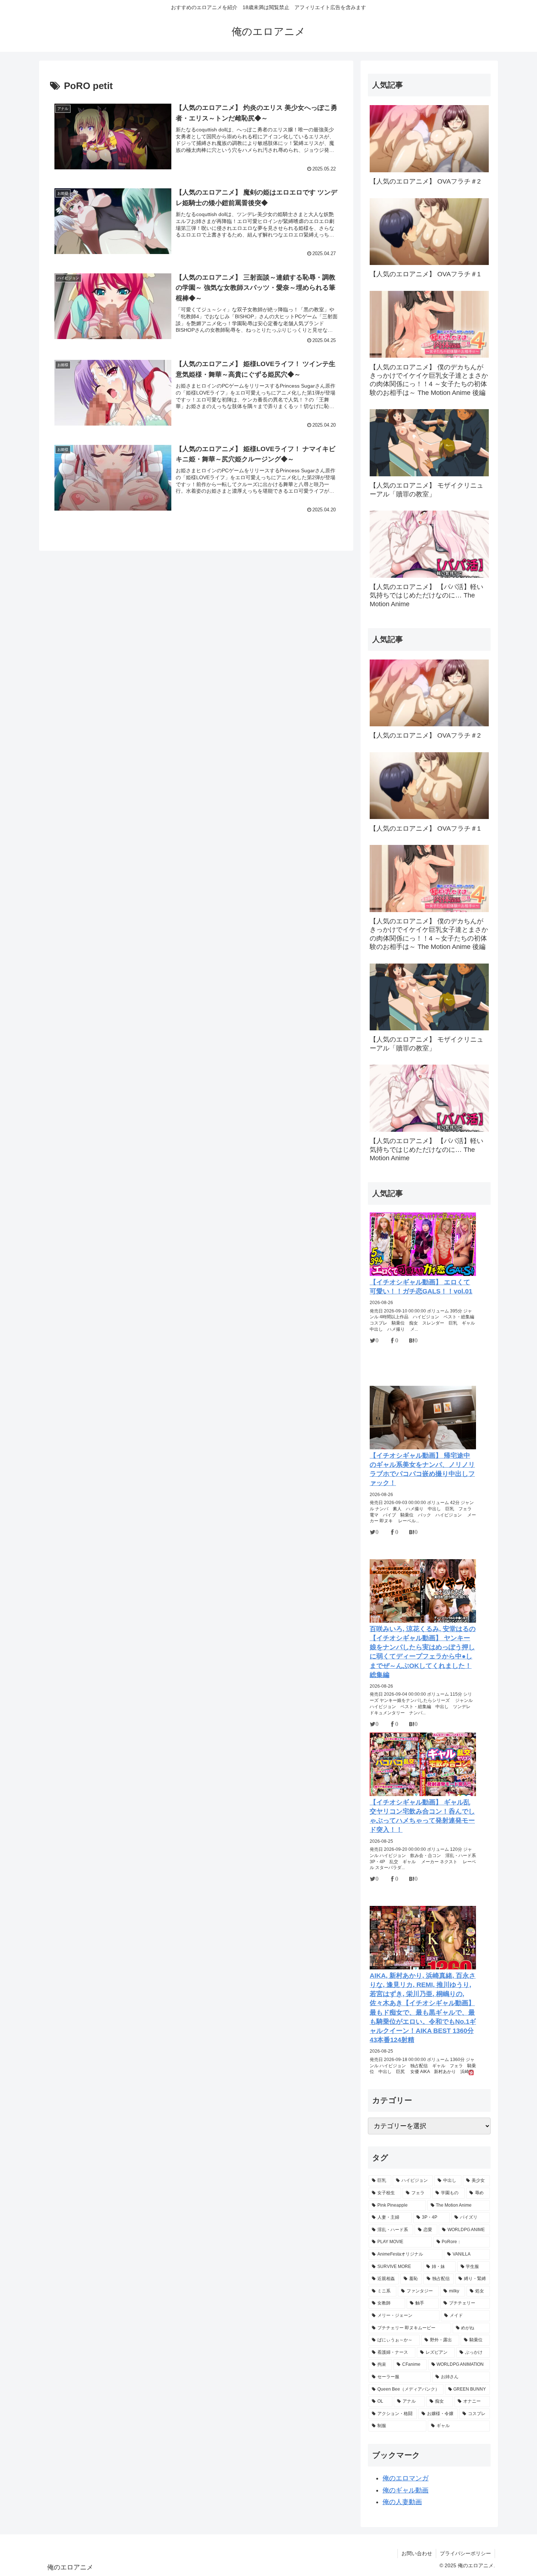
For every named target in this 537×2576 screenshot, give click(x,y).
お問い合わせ (417, 2553)
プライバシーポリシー (465, 2553)
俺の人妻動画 (402, 2502)
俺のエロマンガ (405, 2478)
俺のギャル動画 (405, 2490)
